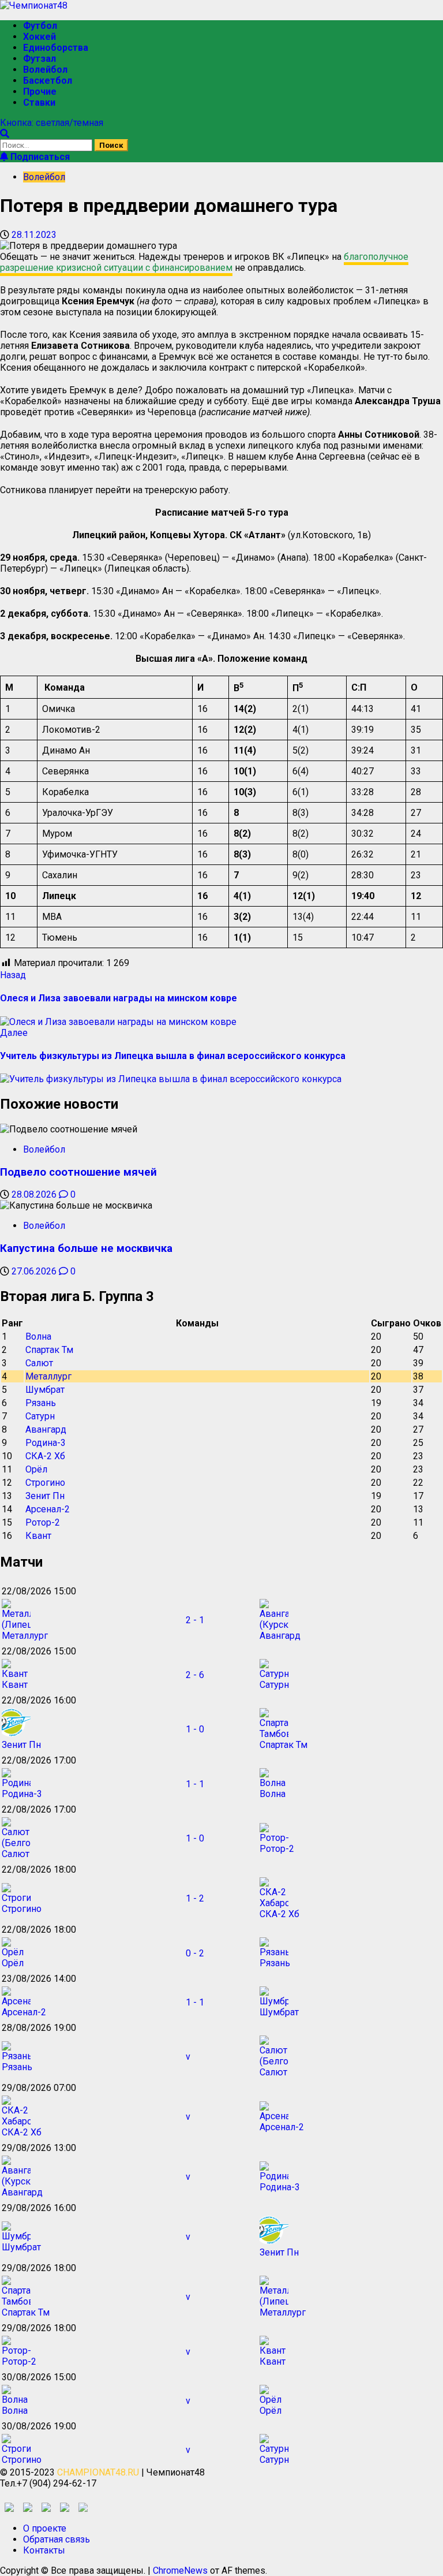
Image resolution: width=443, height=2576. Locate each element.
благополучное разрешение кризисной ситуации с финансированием (204, 262)
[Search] (5, 134)
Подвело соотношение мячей (78, 1172)
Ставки (39, 102)
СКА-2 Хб (45, 1456)
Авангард (46, 1429)
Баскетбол (48, 81)
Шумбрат (45, 1390)
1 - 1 (195, 1784)
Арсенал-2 (48, 1509)
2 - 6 (195, 1675)
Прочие (40, 92)
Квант (38, 1536)
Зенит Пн (45, 1496)
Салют (39, 1363)
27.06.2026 (35, 1271)
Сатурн (40, 1416)
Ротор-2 (43, 1522)
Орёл (36, 1469)
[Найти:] (47, 145)
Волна (38, 1337)
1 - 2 (195, 1898)
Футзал (40, 59)
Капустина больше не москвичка (86, 1248)
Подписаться (39, 157)
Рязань (41, 1403)
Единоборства (56, 48)
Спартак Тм (49, 1350)
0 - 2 (195, 1953)
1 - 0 (195, 1729)
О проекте (45, 2528)
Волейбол (45, 70)
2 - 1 (195, 1620)
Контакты (44, 2550)
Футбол (40, 26)
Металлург (48, 1376)
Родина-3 (46, 1443)
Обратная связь (57, 2539)
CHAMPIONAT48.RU (98, 2472)
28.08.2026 (35, 1194)
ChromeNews (180, 2571)
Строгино (45, 1483)
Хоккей (40, 37)
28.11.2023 (34, 235)
